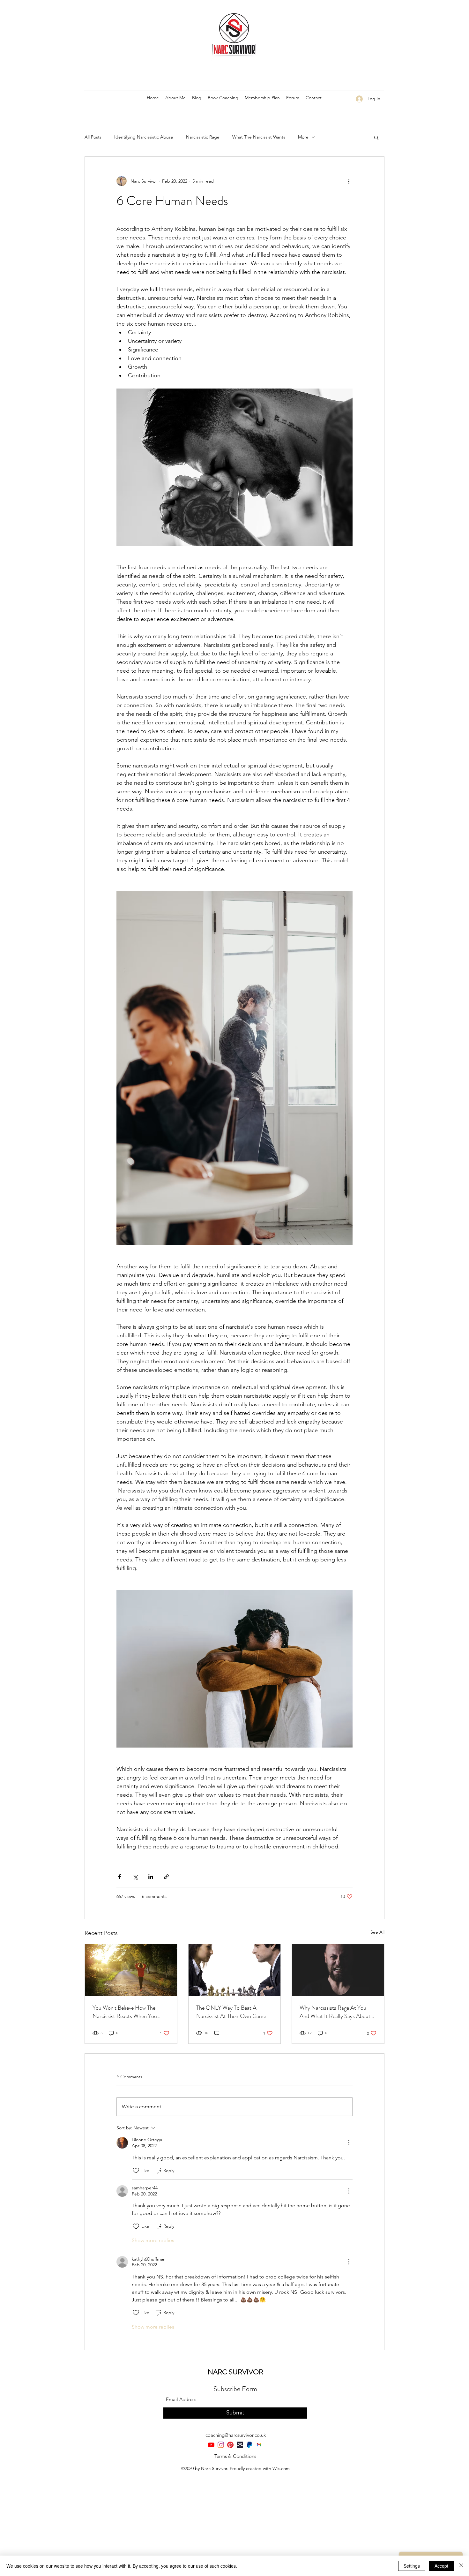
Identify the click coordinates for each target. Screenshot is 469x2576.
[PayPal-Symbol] (249, 2445)
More (303, 137)
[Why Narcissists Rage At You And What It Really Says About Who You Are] (338, 1970)
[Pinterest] (230, 2445)
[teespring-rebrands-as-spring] (240, 2445)
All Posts (93, 137)
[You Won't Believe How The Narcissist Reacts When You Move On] (131, 1970)
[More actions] (349, 181)
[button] (376, 137)
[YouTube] (211, 2445)
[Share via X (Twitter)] (135, 1877)
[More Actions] (349, 2143)
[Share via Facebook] (119, 1877)
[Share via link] (166, 1877)
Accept (441, 2566)
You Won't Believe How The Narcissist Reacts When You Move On (125, 2012)
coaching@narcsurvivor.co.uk (236, 2435)
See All (377, 1932)
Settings (412, 2566)
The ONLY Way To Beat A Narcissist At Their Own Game (231, 2012)
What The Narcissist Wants (259, 137)
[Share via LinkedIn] (151, 1877)
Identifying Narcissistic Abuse (144, 137)
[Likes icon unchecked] (136, 2171)
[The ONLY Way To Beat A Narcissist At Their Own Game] (235, 1970)
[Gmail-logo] (259, 2445)
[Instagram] (221, 2445)
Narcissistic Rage (203, 137)
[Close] (461, 2566)
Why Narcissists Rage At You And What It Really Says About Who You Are (335, 2012)
